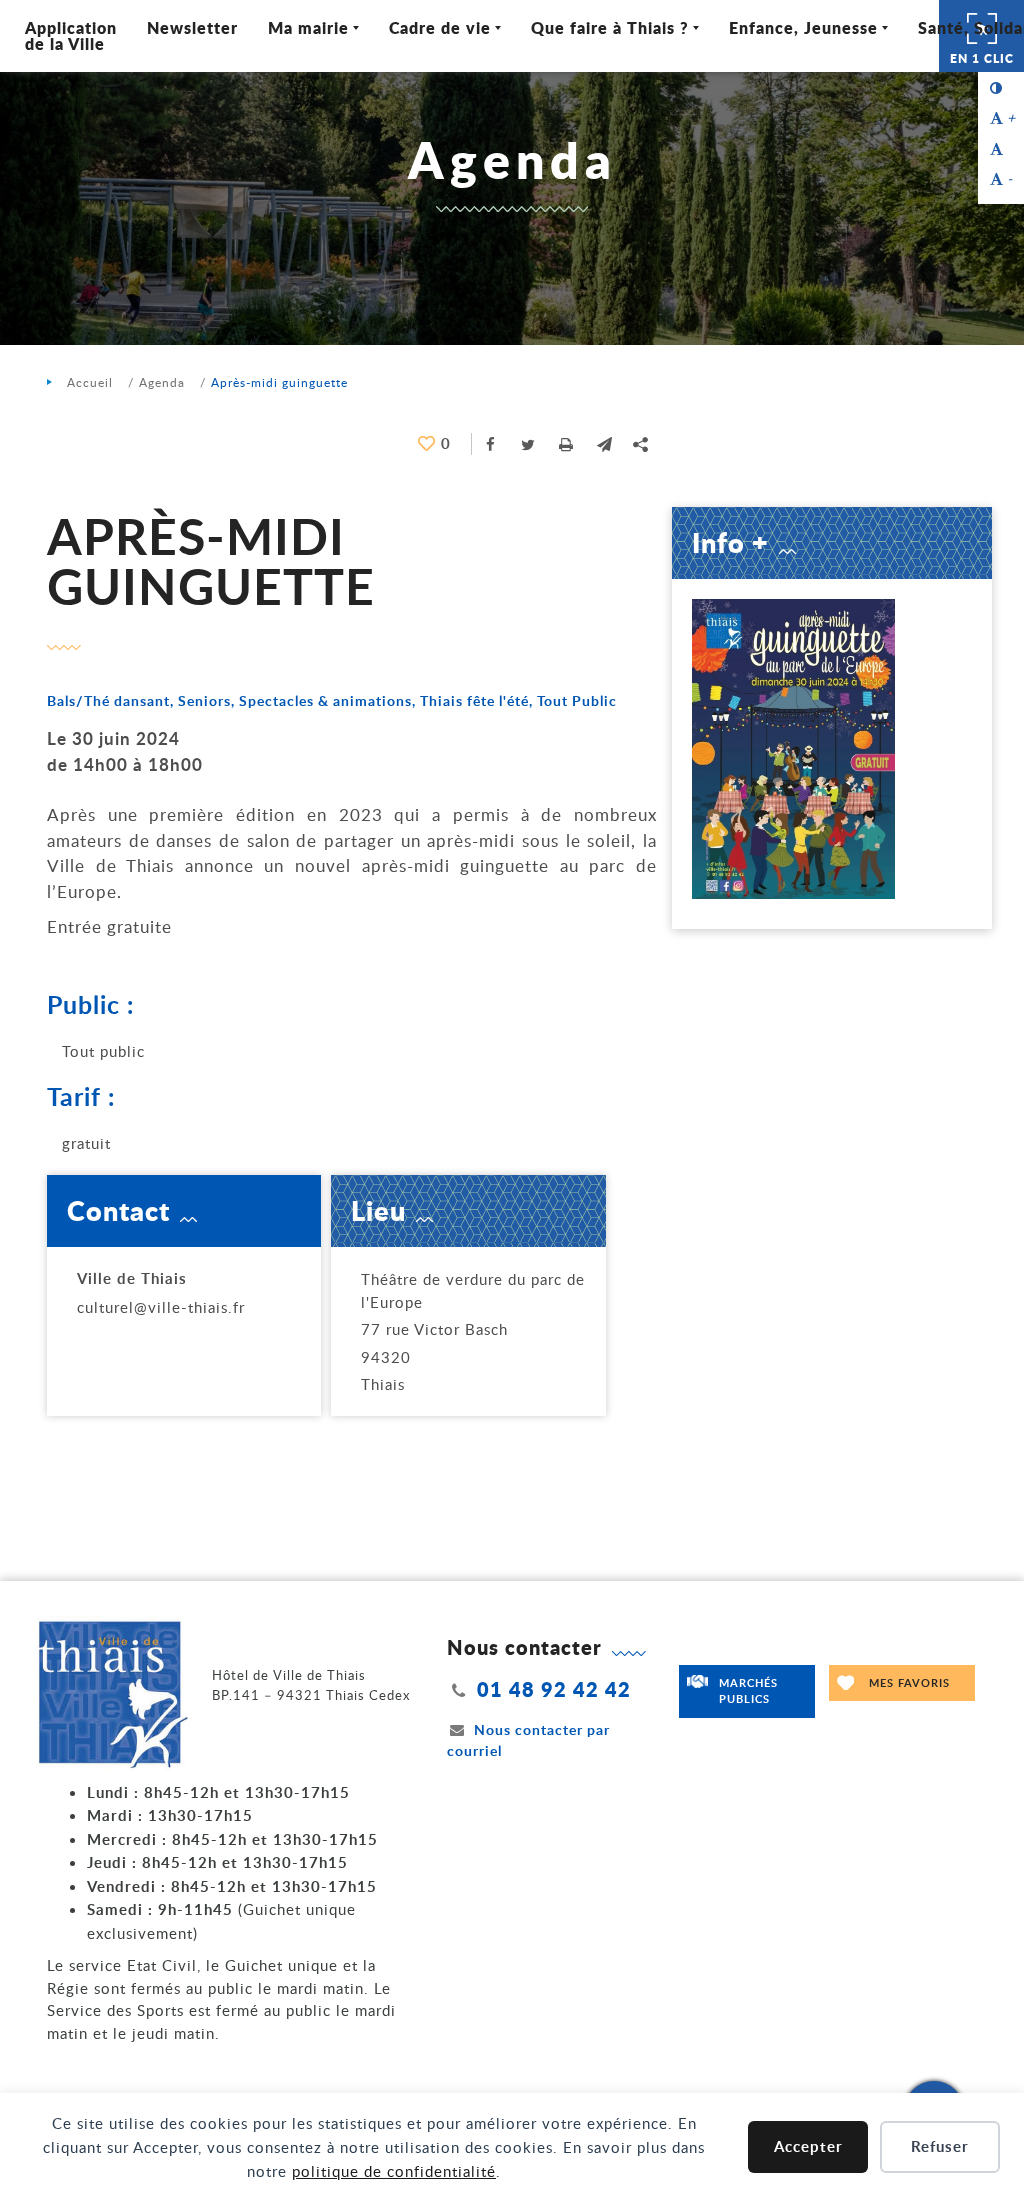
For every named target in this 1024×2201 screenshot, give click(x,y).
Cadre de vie (440, 27)
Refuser (940, 2146)
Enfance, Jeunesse (803, 27)
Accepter (808, 2146)
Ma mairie (308, 27)
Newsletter (192, 27)
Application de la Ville (71, 35)
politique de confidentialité (394, 2171)
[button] (605, 444)
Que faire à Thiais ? (610, 27)
